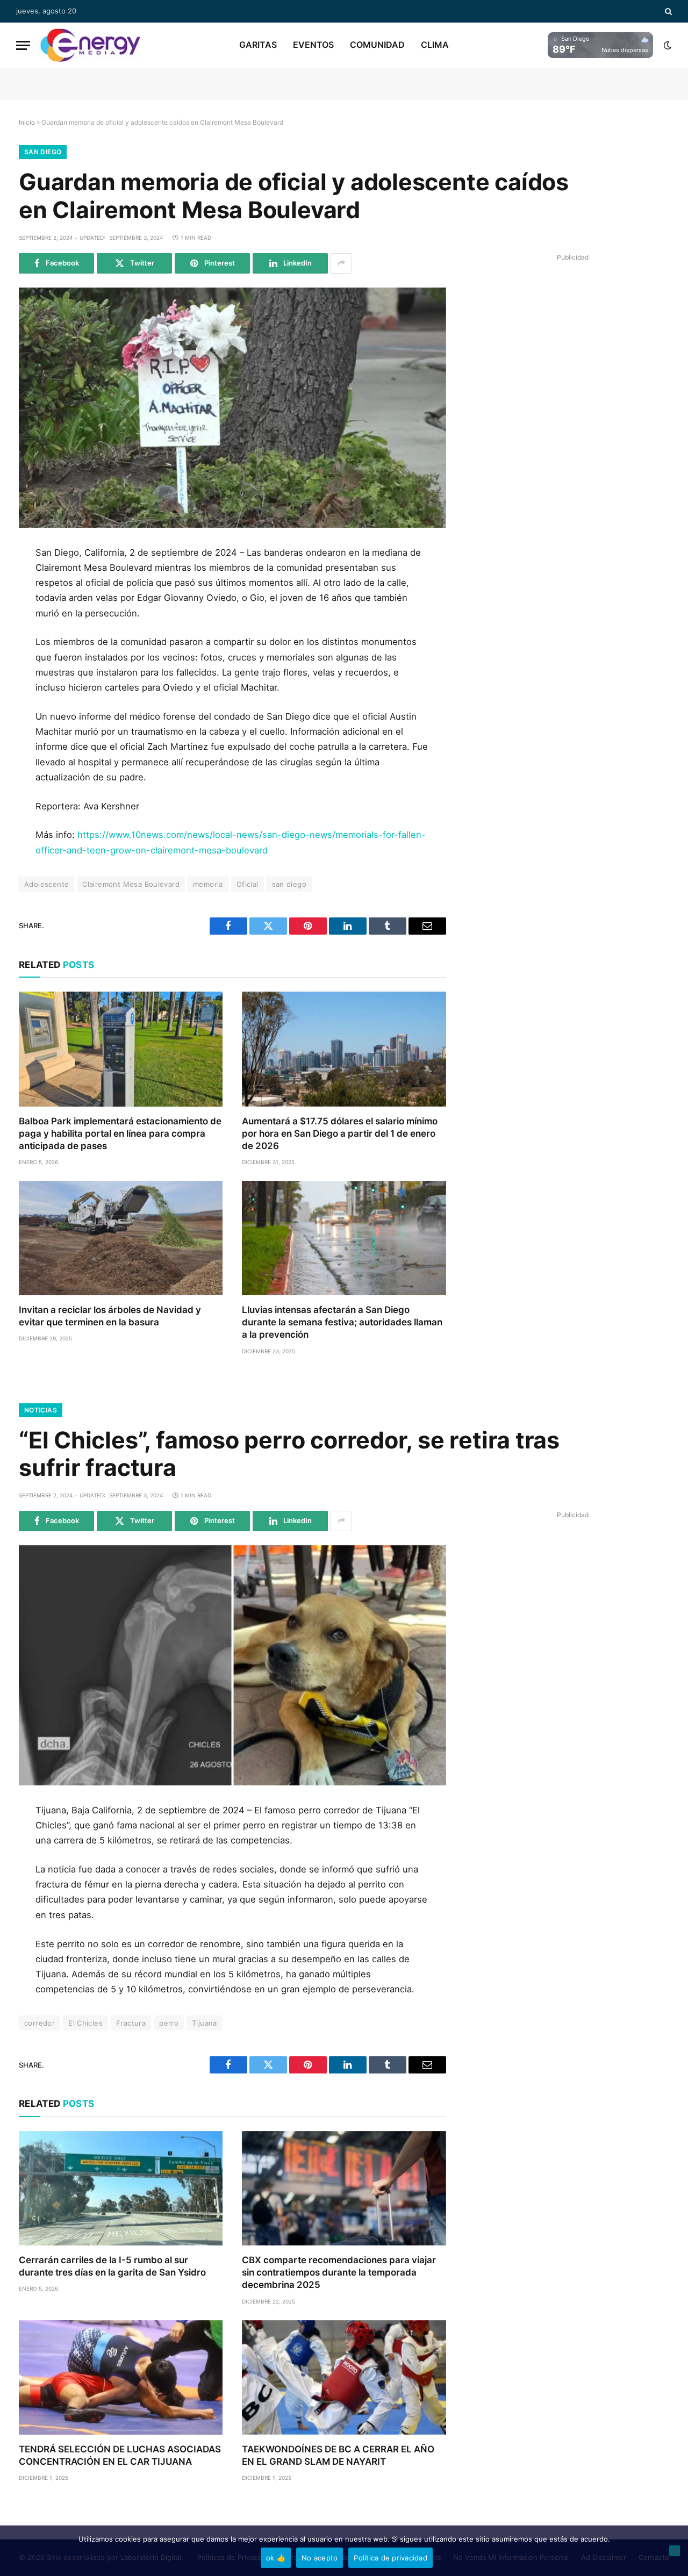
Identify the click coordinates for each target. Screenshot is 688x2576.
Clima (435, 45)
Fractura (131, 2023)
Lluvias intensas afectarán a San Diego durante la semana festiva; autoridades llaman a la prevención (342, 1322)
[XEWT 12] (90, 45)
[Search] (667, 11)
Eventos (313, 45)
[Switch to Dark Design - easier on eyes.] (666, 45)
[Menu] (23, 45)
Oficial (248, 884)
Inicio (27, 122)
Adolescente (46, 884)
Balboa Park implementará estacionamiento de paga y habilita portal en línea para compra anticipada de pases (120, 1133)
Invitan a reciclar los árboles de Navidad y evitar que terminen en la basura (110, 1316)
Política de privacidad (390, 2558)
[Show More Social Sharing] (341, 263)
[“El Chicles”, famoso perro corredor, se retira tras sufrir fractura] (232, 1665)
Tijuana (205, 2023)
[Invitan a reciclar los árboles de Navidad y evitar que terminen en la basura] (121, 1238)
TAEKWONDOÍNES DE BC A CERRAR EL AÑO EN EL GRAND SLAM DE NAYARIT (338, 2455)
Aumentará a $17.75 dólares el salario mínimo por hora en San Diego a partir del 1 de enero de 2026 (340, 1133)
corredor (40, 2023)
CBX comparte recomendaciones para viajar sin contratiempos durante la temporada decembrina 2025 (339, 2272)
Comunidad (377, 45)
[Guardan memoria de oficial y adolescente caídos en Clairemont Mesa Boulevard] (232, 408)
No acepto (320, 2558)
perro (169, 2023)
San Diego (43, 152)
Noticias (41, 1410)
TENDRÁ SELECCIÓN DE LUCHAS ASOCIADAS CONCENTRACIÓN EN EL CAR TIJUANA (120, 2455)
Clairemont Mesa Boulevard (131, 884)
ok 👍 (276, 2558)
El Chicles (85, 2023)
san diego (289, 884)
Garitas (258, 45)
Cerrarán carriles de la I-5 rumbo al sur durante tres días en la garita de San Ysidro (112, 2266)
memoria (208, 884)
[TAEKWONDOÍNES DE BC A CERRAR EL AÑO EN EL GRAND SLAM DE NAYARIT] (344, 2377)
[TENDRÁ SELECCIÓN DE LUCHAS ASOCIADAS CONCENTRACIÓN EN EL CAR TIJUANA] (121, 2377)
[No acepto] (675, 2551)
